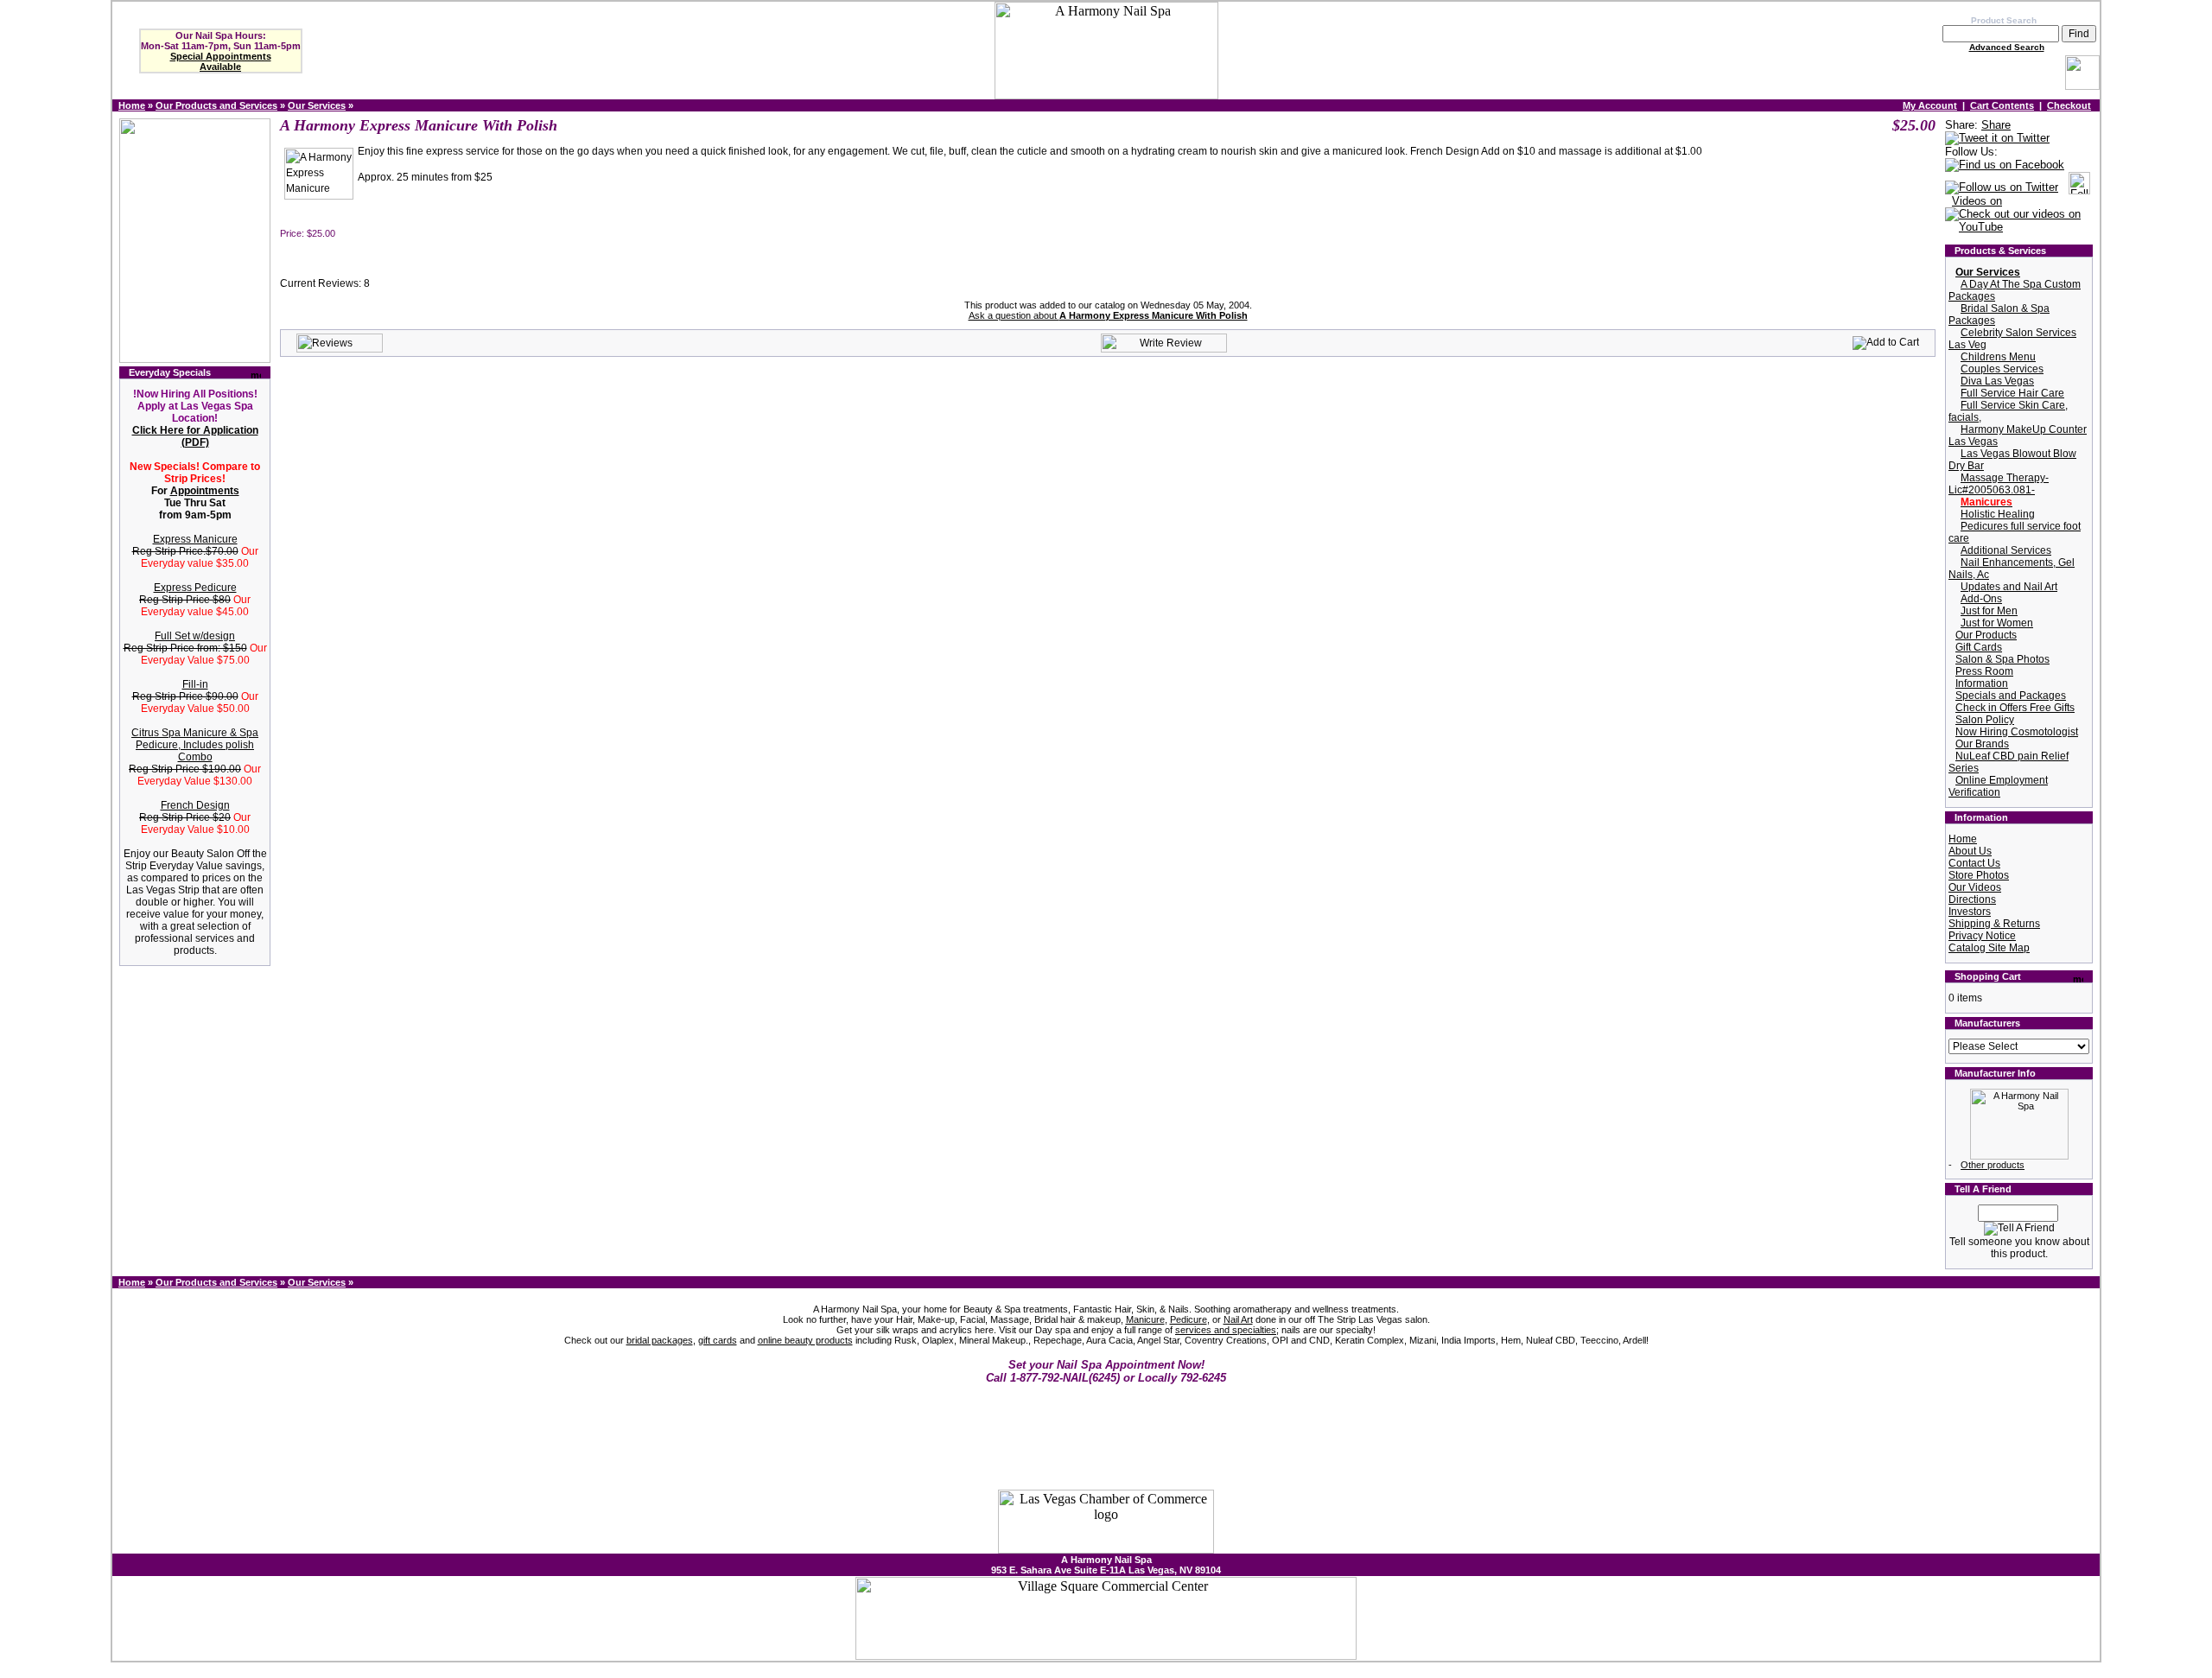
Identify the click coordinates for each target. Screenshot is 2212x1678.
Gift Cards (1979, 647)
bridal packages (660, 1340)
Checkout (2069, 105)
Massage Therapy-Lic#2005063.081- (1999, 484)
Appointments (205, 491)
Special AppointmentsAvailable (221, 61)
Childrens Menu (1998, 357)
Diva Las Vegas (1997, 381)
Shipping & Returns (1994, 924)
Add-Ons (1981, 599)
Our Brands (1982, 744)
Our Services (317, 105)
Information (1982, 683)
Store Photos (1979, 875)
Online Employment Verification (1998, 786)
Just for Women (1997, 623)
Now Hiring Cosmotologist (2017, 732)
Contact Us (1974, 863)
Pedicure (1189, 1319)
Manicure (1145, 1319)
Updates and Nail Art (2009, 587)
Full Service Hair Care (2012, 393)
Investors (1970, 912)
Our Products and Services (216, 105)
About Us (1970, 851)
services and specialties (1226, 1330)
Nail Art (1238, 1319)
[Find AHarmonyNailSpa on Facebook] (2005, 165)
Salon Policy (1985, 720)
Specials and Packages (2011, 696)
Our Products (1986, 635)
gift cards (718, 1340)
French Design (195, 805)
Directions (1972, 899)
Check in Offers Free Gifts (2015, 708)
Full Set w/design (195, 636)
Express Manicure (195, 539)
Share (1996, 125)
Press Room (1984, 671)
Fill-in (195, 684)
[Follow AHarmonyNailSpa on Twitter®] (2002, 188)
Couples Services (2002, 369)
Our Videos (1975, 887)
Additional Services (2006, 550)
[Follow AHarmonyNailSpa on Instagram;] (2079, 188)
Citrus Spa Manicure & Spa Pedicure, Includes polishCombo (195, 745)
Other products (1993, 1165)
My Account (1930, 105)
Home (132, 105)
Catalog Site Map (1989, 948)
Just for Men (1989, 611)
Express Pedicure (195, 588)
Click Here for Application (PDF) (195, 436)
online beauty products (805, 1340)
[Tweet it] (1997, 139)
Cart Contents (2002, 105)
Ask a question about (1108, 315)
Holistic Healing (1998, 514)
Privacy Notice (1982, 936)
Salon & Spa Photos (2002, 659)
